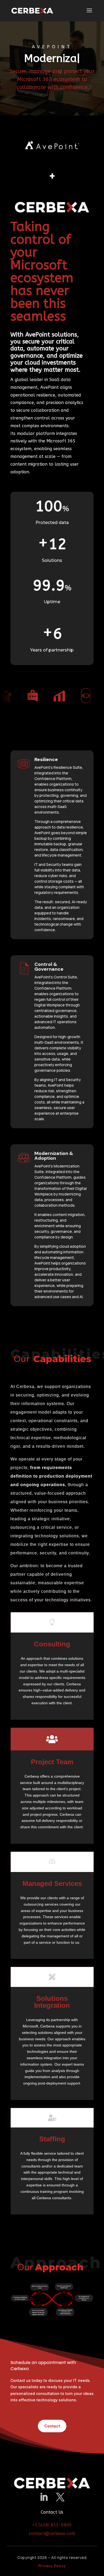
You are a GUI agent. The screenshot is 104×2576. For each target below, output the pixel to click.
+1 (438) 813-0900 (52, 2525)
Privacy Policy (52, 2566)
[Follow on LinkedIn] (44, 2497)
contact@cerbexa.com (52, 2533)
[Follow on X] (60, 2497)
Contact (52, 2426)
